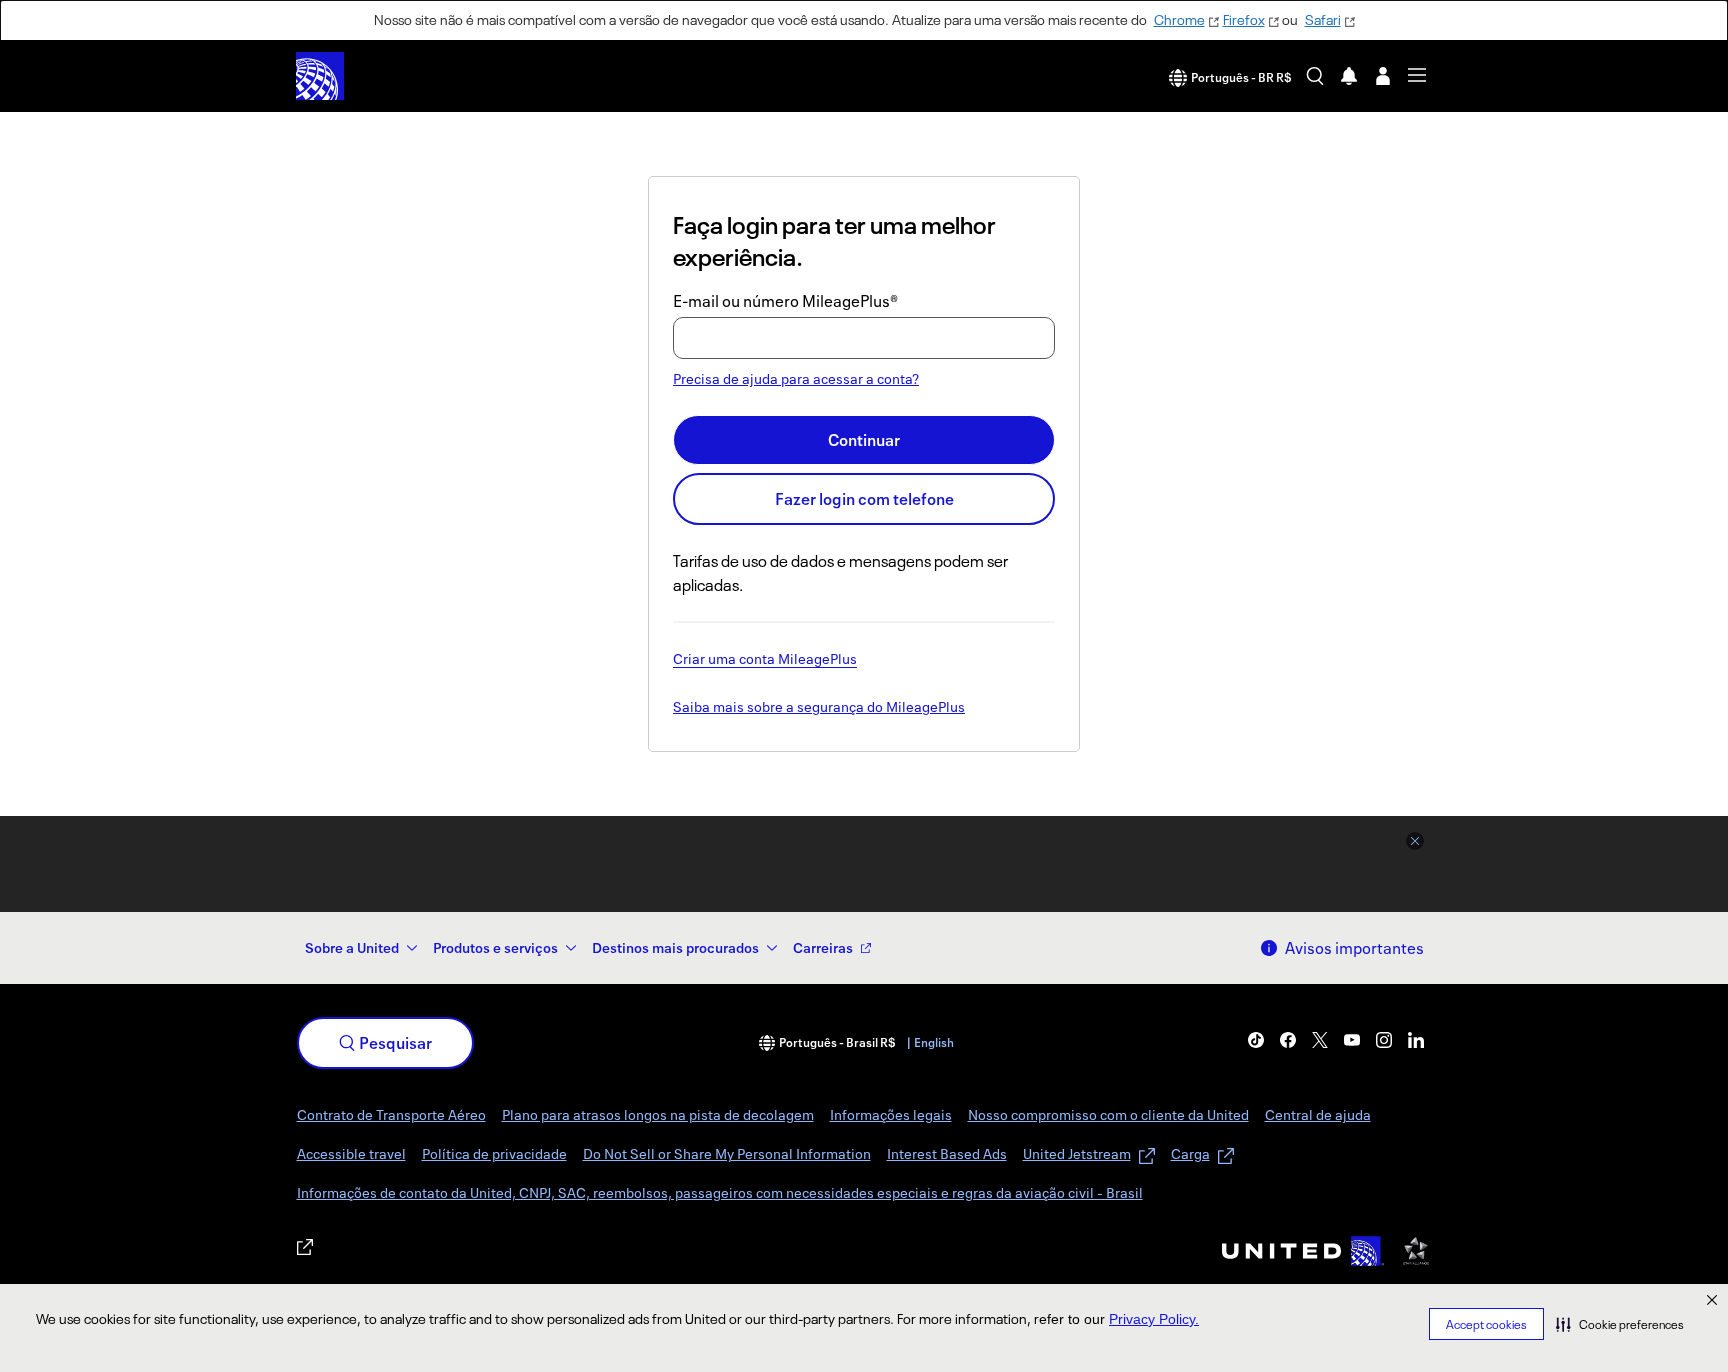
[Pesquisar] (1315, 76)
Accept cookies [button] (1486, 1324)
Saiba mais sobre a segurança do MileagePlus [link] (819, 708)
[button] (1620, 1324)
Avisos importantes (1354, 948)
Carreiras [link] (823, 947)
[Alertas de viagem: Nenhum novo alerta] (1349, 76)
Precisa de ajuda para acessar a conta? (796, 378)
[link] (1256, 1040)
